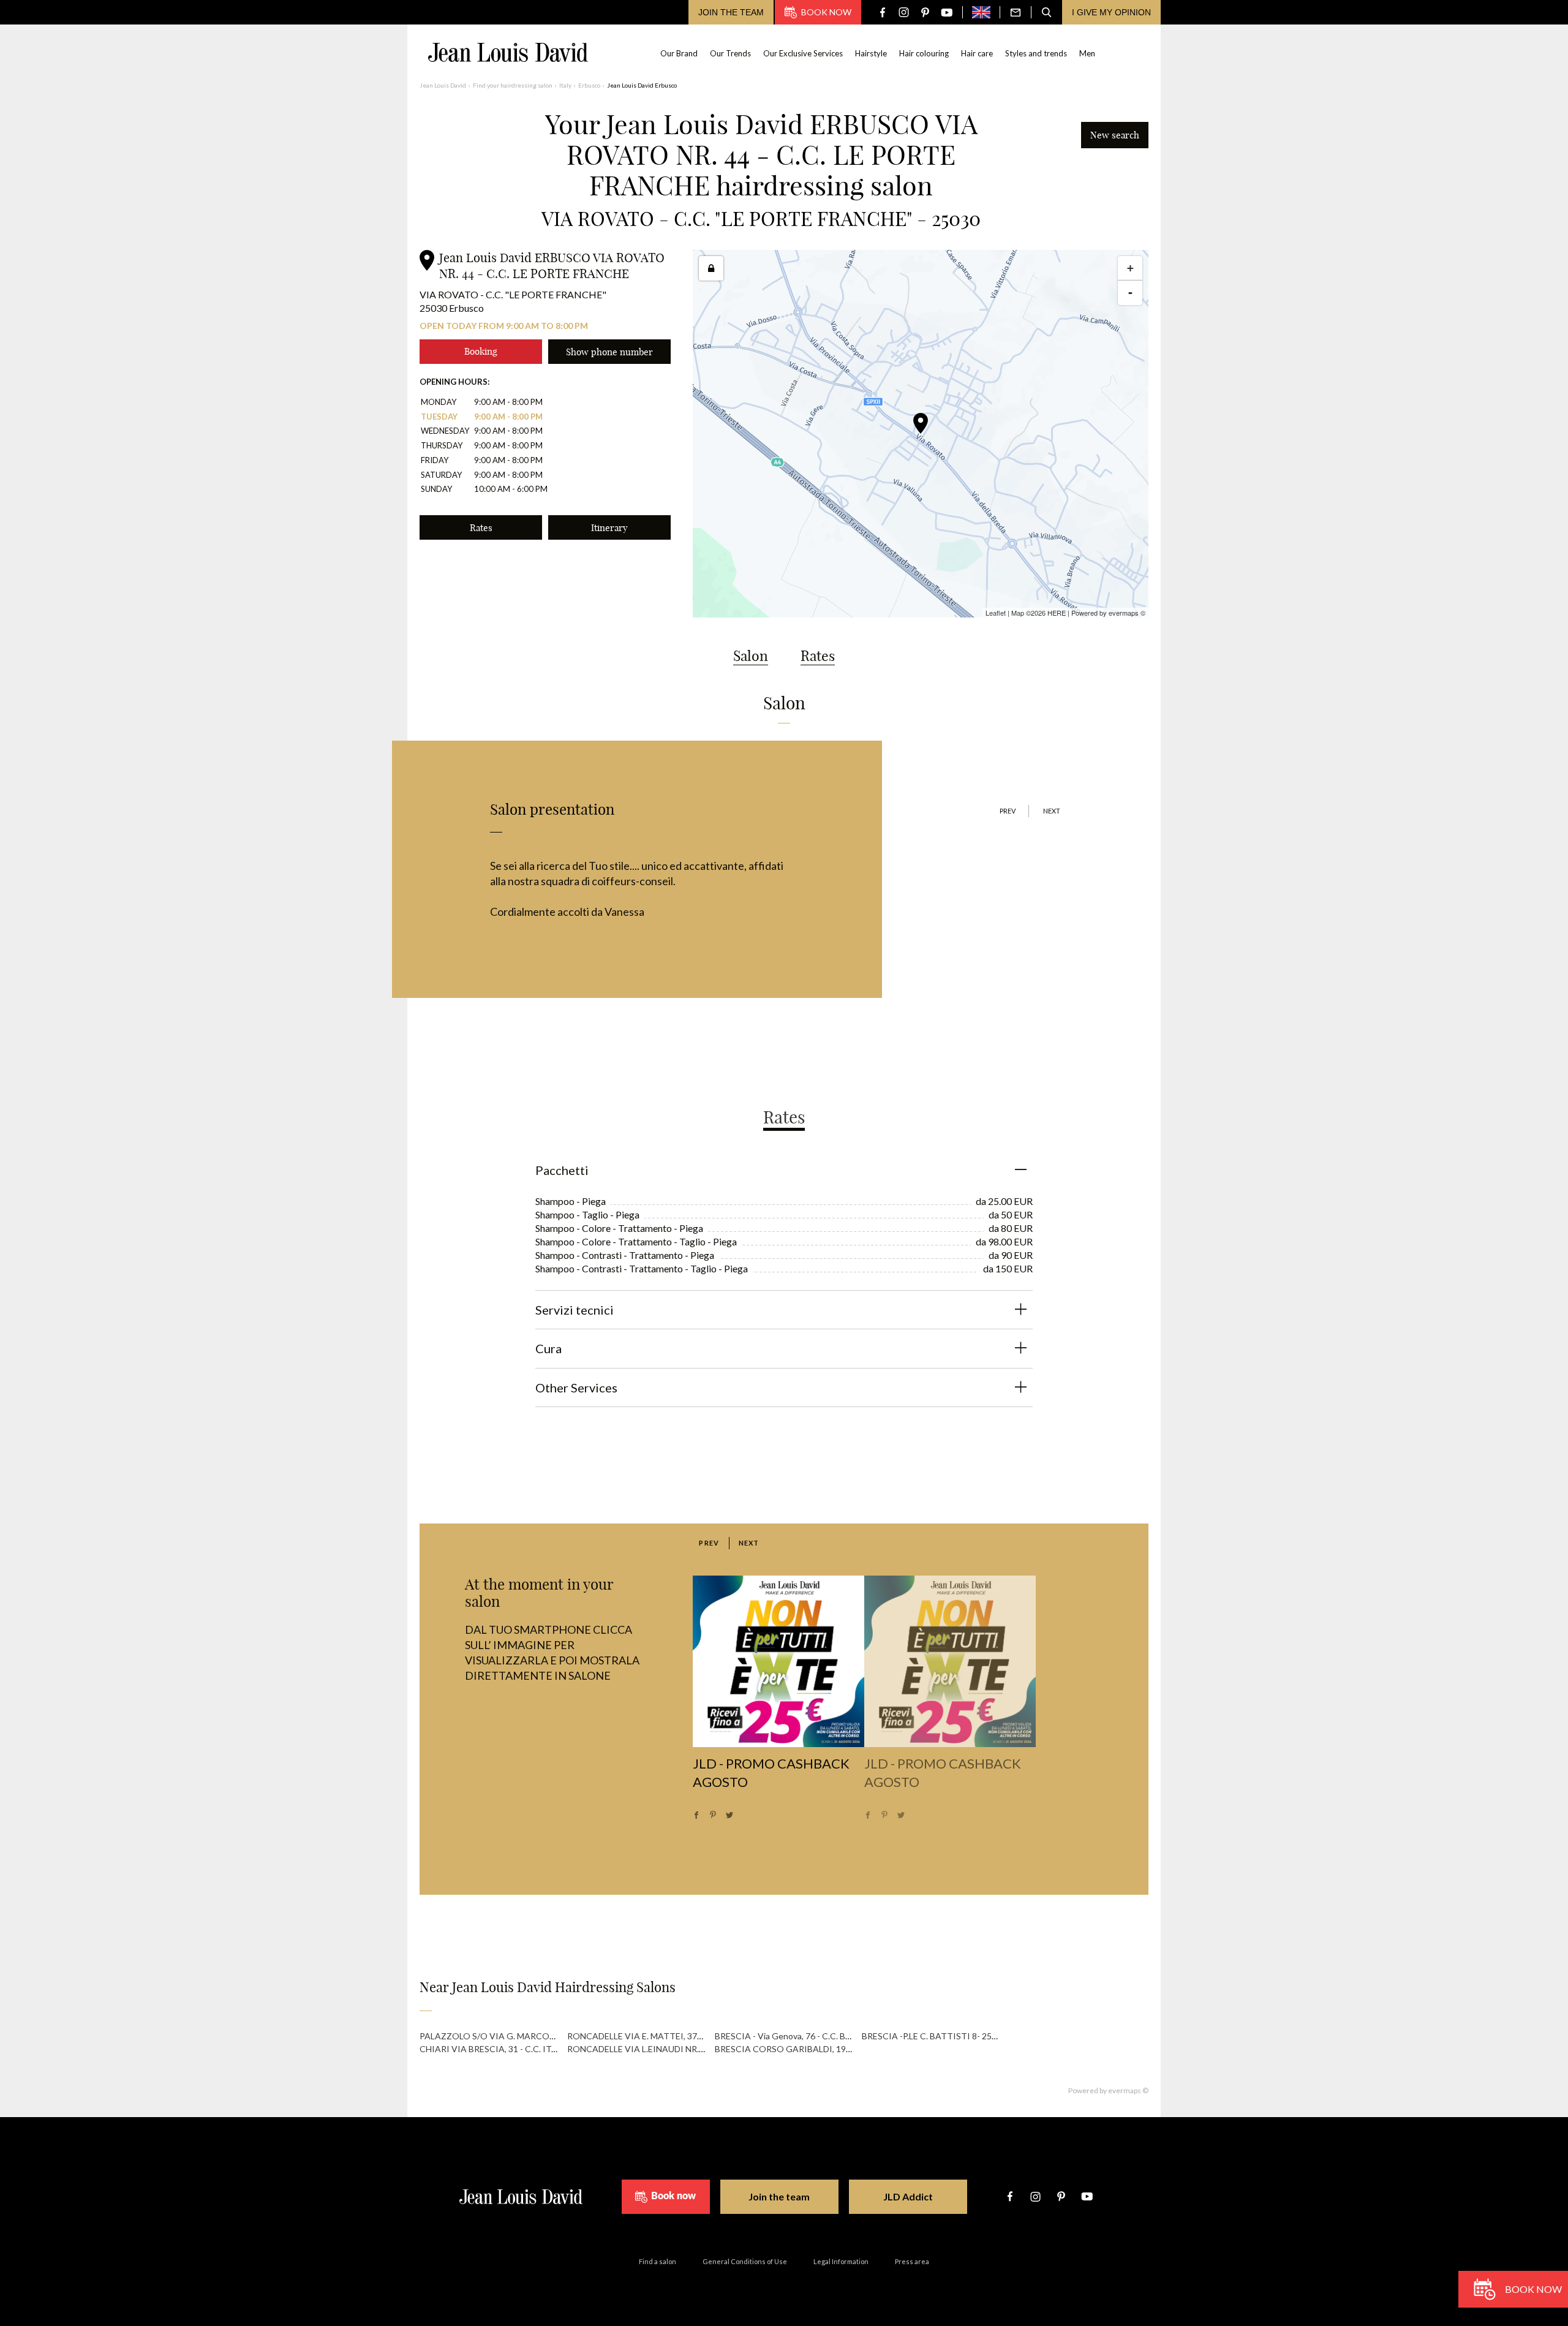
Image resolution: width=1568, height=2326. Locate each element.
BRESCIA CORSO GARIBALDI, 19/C (785, 2049)
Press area (912, 2261)
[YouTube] (947, 13)
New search (1115, 135)
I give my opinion (1111, 12)
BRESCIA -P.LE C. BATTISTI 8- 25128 (934, 2036)
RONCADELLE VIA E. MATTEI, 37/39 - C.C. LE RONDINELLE (683, 2036)
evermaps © (1128, 2090)
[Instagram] (904, 13)
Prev (1008, 811)
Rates (481, 528)
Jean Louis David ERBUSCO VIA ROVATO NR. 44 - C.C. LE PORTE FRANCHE (552, 266)
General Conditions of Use (745, 2261)
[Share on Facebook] (696, 1815)
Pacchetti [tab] (562, 1170)
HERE (1057, 613)
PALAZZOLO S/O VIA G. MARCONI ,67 (496, 2036)
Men (1087, 53)
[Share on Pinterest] (713, 1815)
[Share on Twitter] (729, 1815)
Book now (826, 12)
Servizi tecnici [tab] (575, 1310)
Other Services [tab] (576, 1388)
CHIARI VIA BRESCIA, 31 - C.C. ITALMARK (503, 2049)
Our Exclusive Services (803, 53)
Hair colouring (924, 53)
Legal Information (841, 2261)
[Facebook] (882, 13)
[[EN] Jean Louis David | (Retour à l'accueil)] (508, 52)
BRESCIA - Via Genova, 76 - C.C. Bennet (792, 2036)
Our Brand (679, 53)
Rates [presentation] (784, 1117)
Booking (481, 351)
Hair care (977, 53)
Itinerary (609, 528)
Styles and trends (1036, 53)
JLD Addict (908, 2196)
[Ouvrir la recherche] (1047, 12)
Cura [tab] (548, 1348)
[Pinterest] (925, 13)
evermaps (1124, 613)
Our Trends (730, 53)
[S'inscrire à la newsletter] (1016, 12)
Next (1052, 811)
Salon (751, 656)
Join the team (731, 12)
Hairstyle (871, 53)
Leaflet (996, 613)
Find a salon (658, 2261)
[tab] (784, 1108)
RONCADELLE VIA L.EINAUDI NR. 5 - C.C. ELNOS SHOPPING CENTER (704, 2049)
